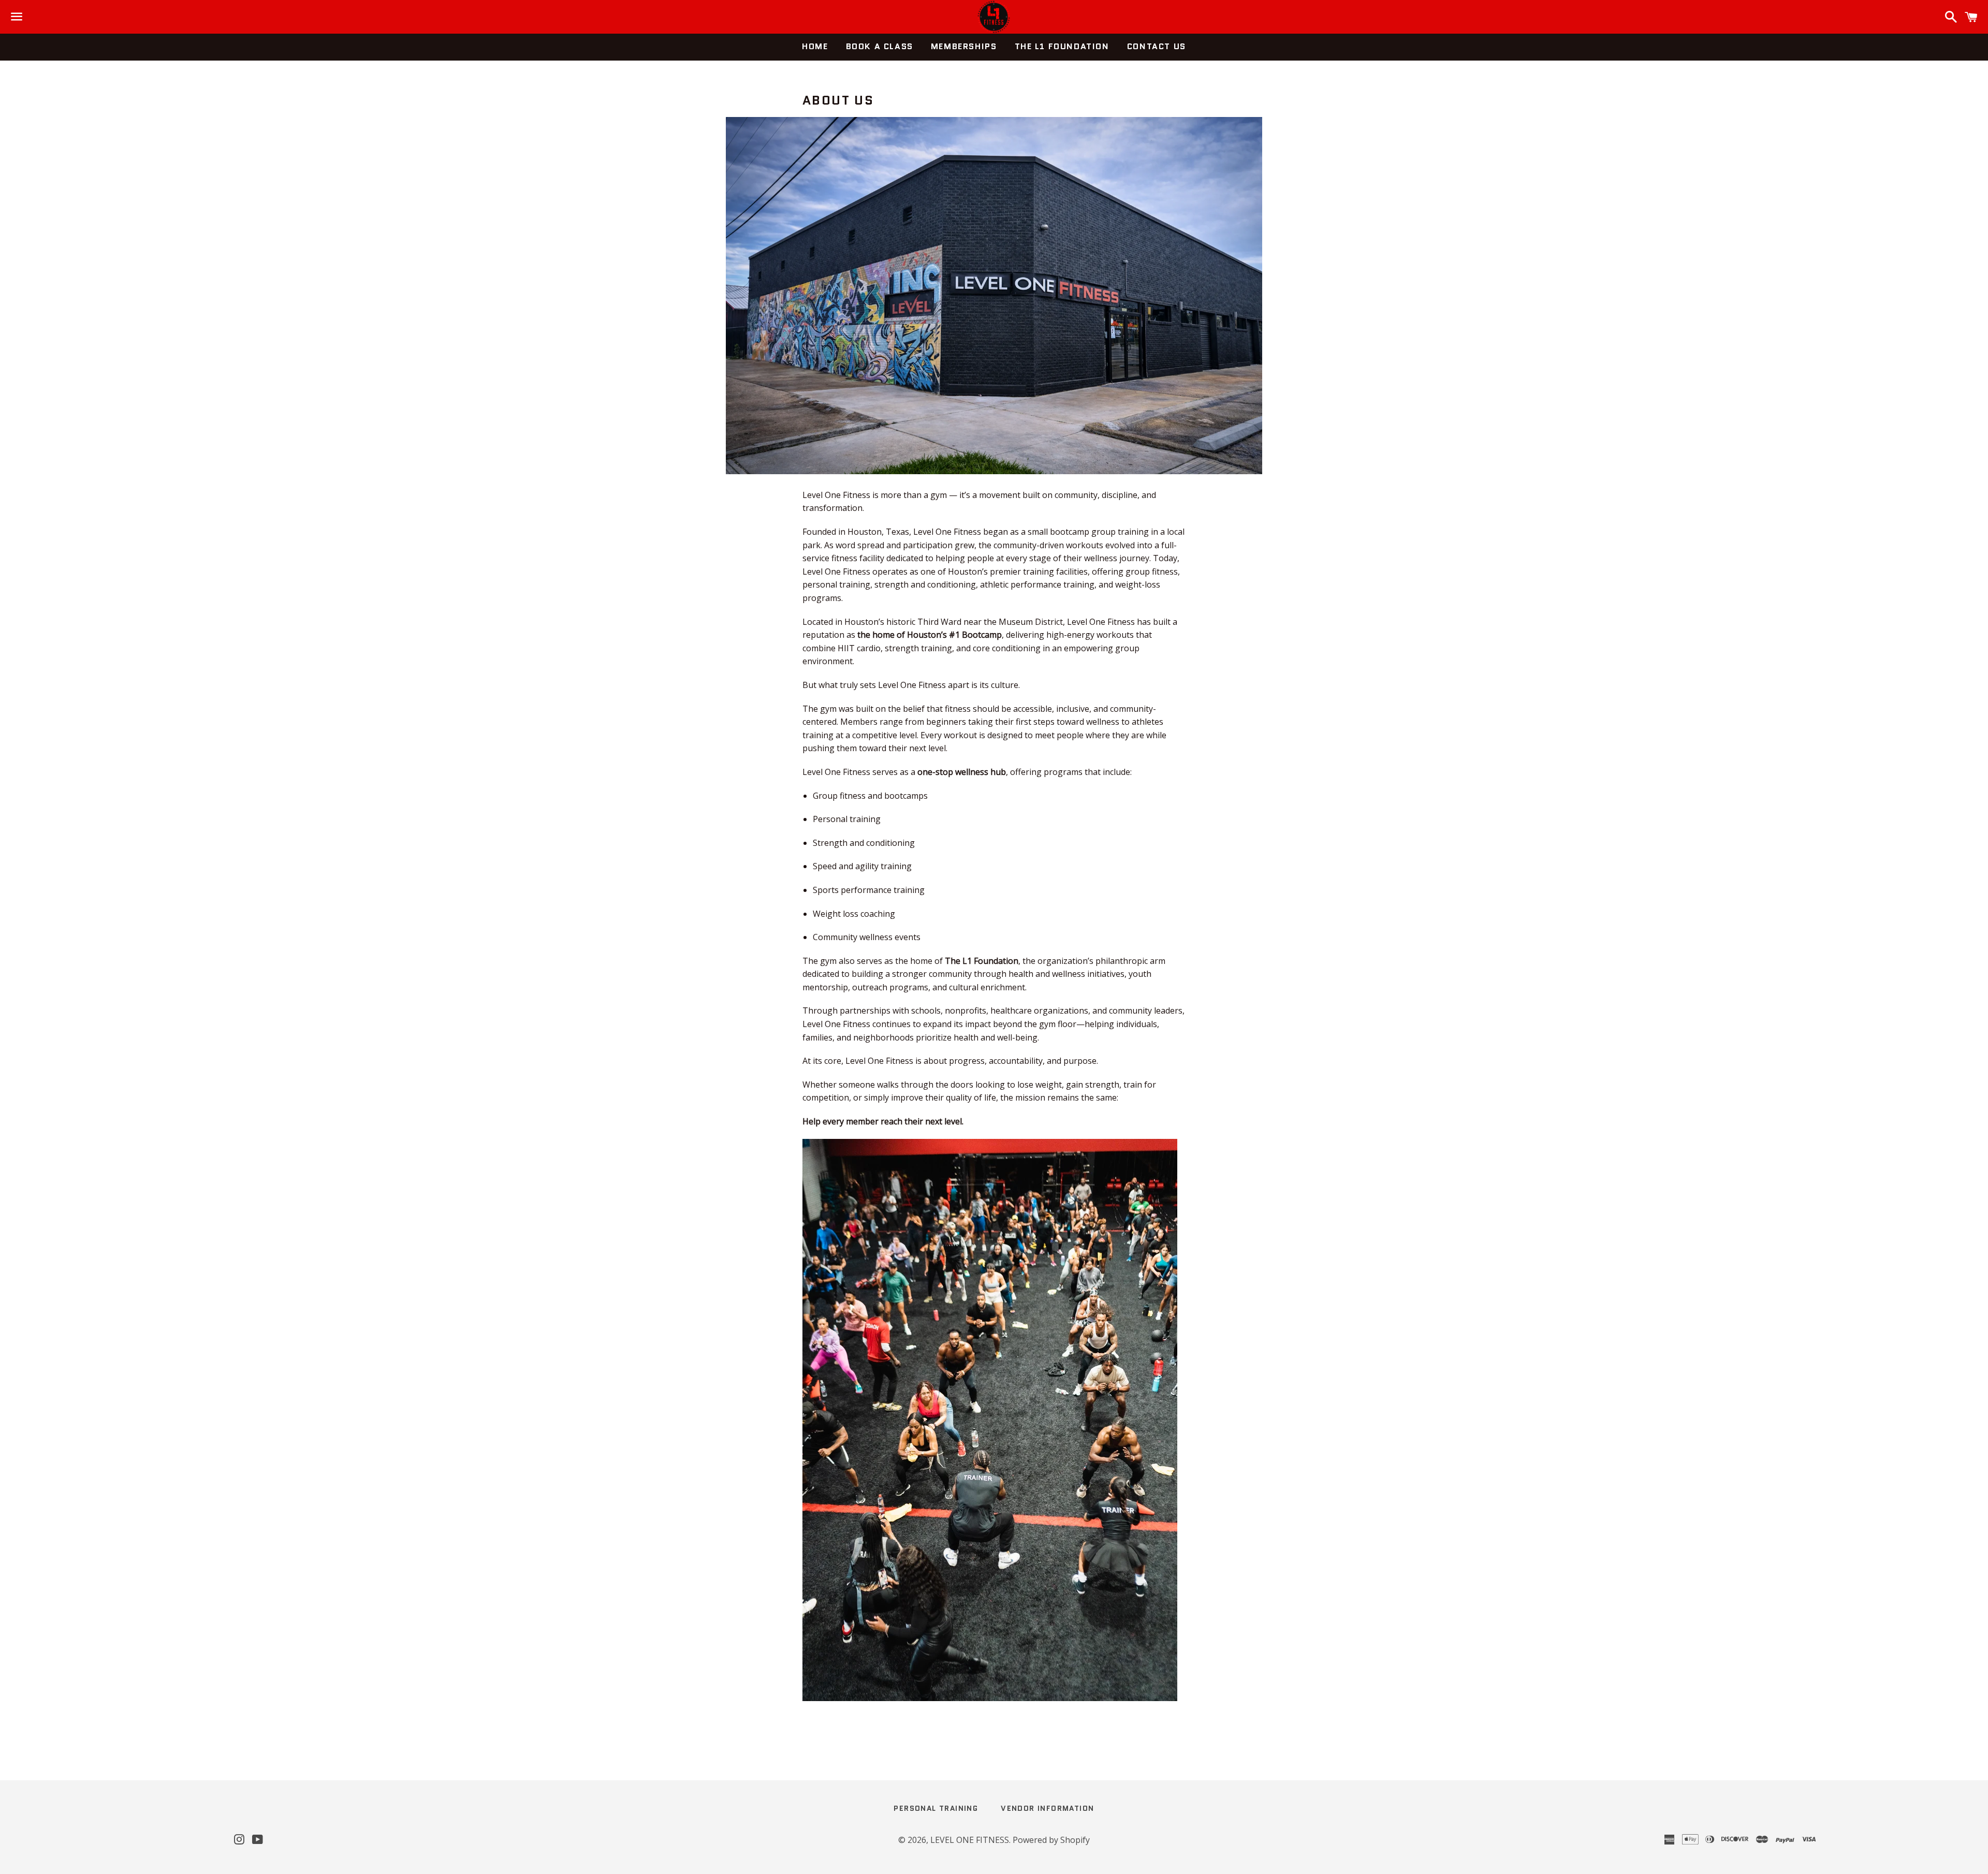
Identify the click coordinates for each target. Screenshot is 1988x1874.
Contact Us (1157, 46)
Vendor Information (1047, 1808)
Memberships (964, 46)
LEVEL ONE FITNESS (970, 1840)
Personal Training (936, 1808)
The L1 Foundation (1062, 46)
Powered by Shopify (1051, 1840)
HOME (815, 46)
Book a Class (880, 46)
